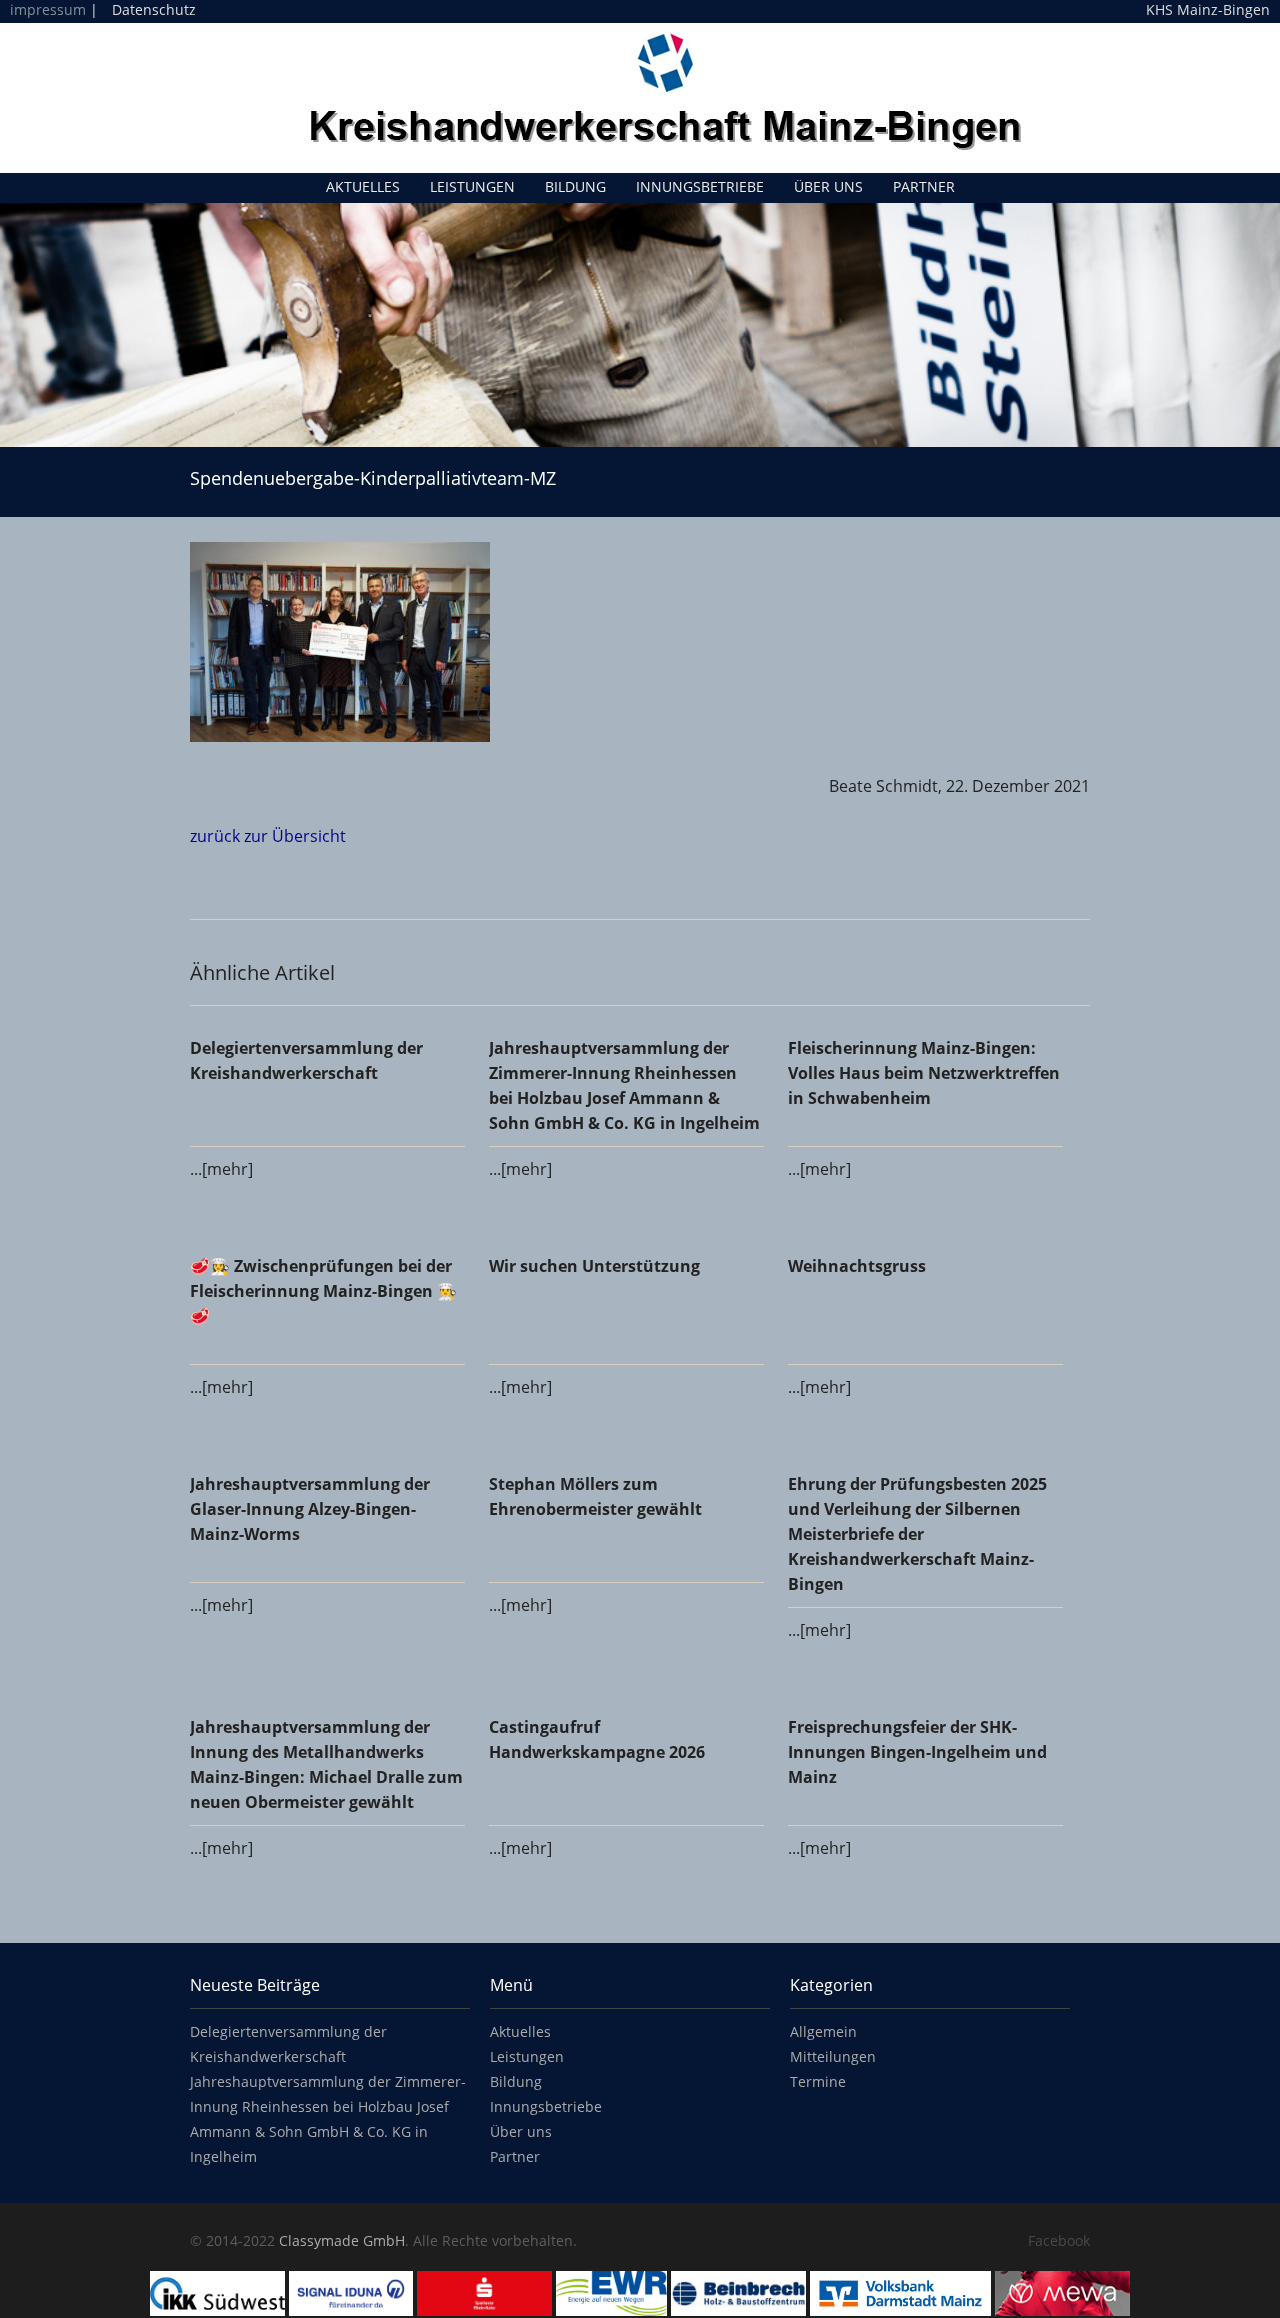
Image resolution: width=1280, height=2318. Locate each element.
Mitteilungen (833, 2056)
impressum (48, 9)
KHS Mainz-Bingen (1208, 10)
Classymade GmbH (342, 2240)
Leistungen (472, 186)
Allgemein (823, 2031)
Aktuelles (363, 186)
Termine (818, 2081)
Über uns (828, 186)
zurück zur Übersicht (268, 836)
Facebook (1059, 2240)
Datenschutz (154, 9)
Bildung (575, 186)
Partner (924, 186)
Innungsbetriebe (700, 186)
